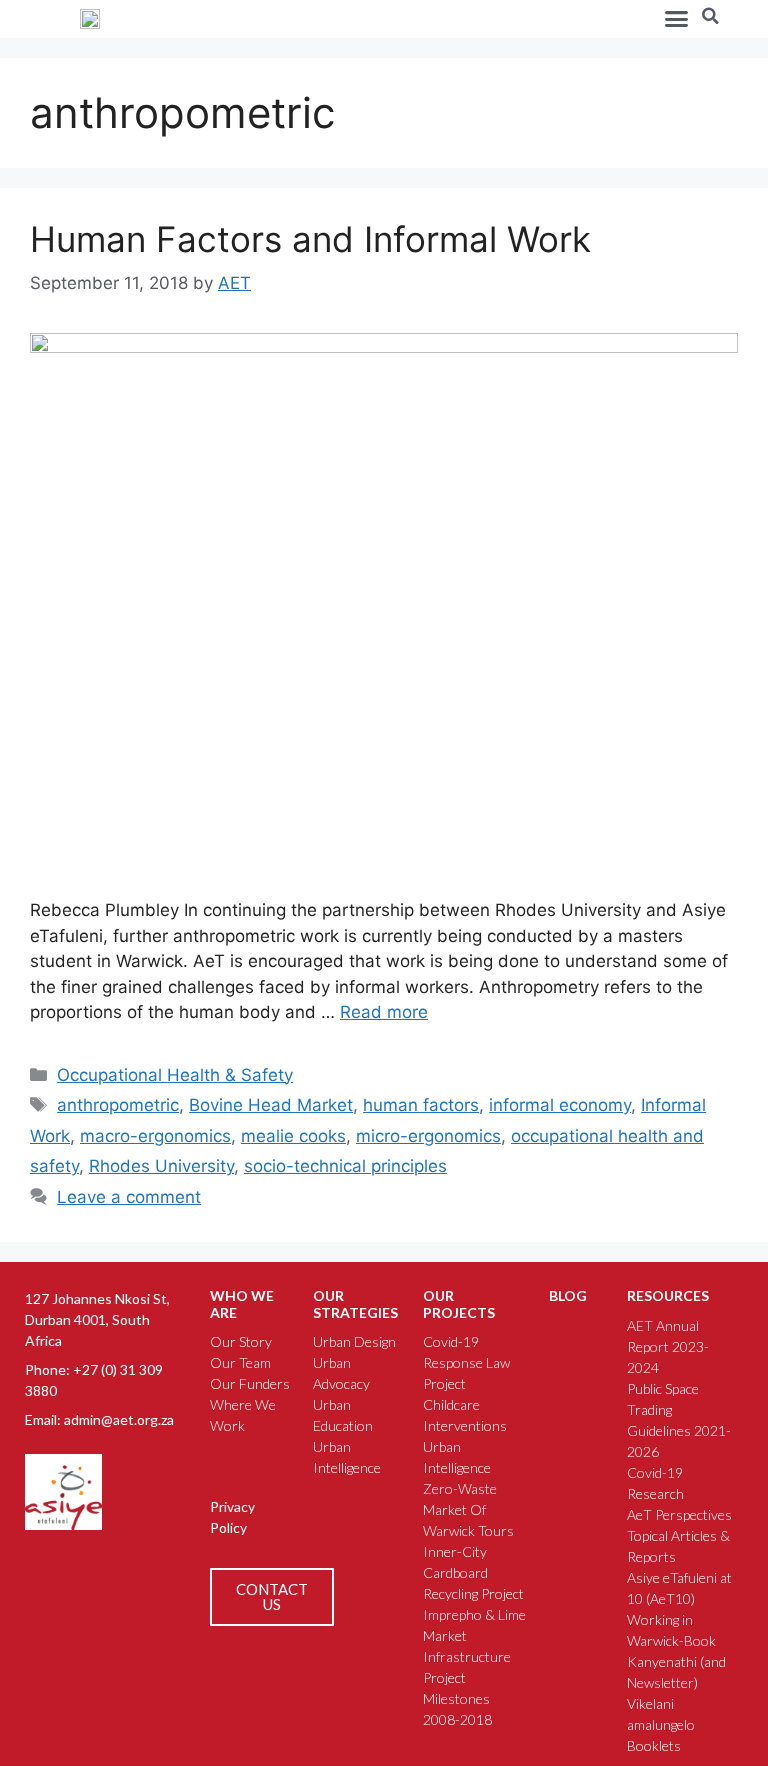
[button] (677, 19)
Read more (384, 1012)
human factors (421, 1105)
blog (568, 1295)
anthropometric (118, 1105)
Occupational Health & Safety (175, 1075)
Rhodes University (161, 1166)
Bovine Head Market (271, 1105)
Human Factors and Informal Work (310, 239)
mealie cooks (293, 1136)
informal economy (560, 1105)
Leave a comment (129, 1197)
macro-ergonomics (155, 1136)
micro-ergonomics (428, 1136)
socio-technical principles (345, 1166)
